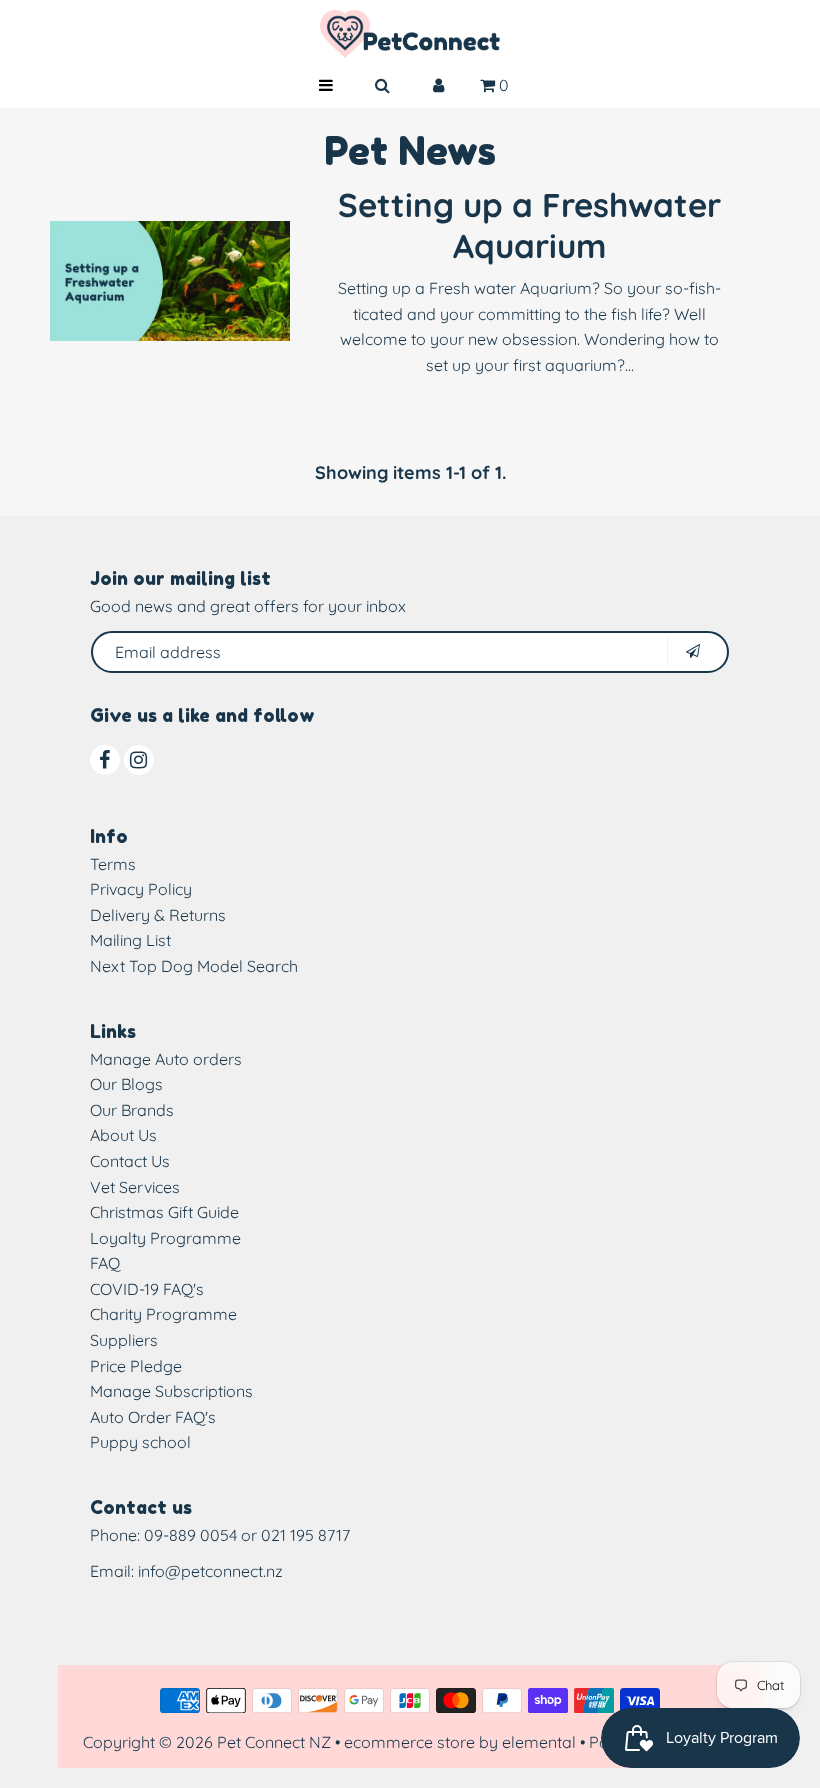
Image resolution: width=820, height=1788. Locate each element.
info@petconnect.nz (210, 1571)
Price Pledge (136, 1366)
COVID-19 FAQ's (147, 1289)
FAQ (105, 1263)
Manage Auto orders (166, 1059)
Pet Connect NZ (274, 1742)
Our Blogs (126, 1084)
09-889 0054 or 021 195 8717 (247, 1535)
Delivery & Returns (158, 915)
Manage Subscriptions (171, 1391)
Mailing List (130, 940)
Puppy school (140, 1442)
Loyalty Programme (165, 1238)
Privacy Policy (141, 889)
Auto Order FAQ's (153, 1417)
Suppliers (124, 1340)
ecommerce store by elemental (460, 1742)
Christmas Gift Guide (164, 1212)
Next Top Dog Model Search (194, 966)
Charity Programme (163, 1314)
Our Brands (132, 1110)
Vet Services (135, 1187)
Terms (113, 864)
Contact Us (130, 1161)
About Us (123, 1135)
